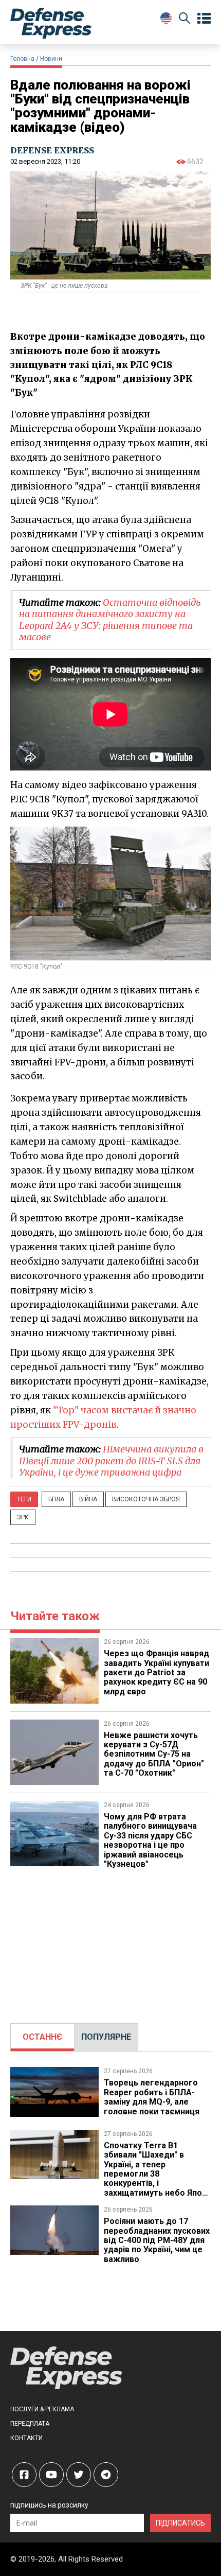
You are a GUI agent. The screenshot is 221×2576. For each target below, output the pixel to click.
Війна (88, 1499)
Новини (51, 59)
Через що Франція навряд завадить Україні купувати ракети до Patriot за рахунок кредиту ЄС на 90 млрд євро (156, 1672)
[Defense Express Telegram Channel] (106, 2475)
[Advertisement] (110, 1941)
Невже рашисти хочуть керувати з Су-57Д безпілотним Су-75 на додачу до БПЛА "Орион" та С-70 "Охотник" (154, 1754)
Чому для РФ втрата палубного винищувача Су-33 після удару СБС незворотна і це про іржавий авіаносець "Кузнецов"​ (150, 1840)
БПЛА (56, 1499)
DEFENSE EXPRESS (52, 150)
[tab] (42, 2037)
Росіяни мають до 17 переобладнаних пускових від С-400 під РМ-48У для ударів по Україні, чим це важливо (157, 2240)
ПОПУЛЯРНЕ (106, 2037)
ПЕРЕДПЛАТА (30, 2424)
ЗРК (23, 1517)
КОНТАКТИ (26, 2438)
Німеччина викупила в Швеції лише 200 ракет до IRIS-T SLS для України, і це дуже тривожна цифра (111, 1461)
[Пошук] (185, 20)
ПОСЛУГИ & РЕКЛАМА (42, 2409)
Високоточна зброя (146, 1499)
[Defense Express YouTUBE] (51, 2475)
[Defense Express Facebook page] (24, 2475)
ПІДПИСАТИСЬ (180, 2523)
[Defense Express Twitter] (79, 2475)
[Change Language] (166, 18)
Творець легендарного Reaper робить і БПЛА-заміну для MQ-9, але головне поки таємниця (152, 2097)
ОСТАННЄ (42, 2037)
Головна (22, 59)
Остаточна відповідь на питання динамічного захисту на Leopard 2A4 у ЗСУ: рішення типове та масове (110, 620)
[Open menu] (204, 19)
